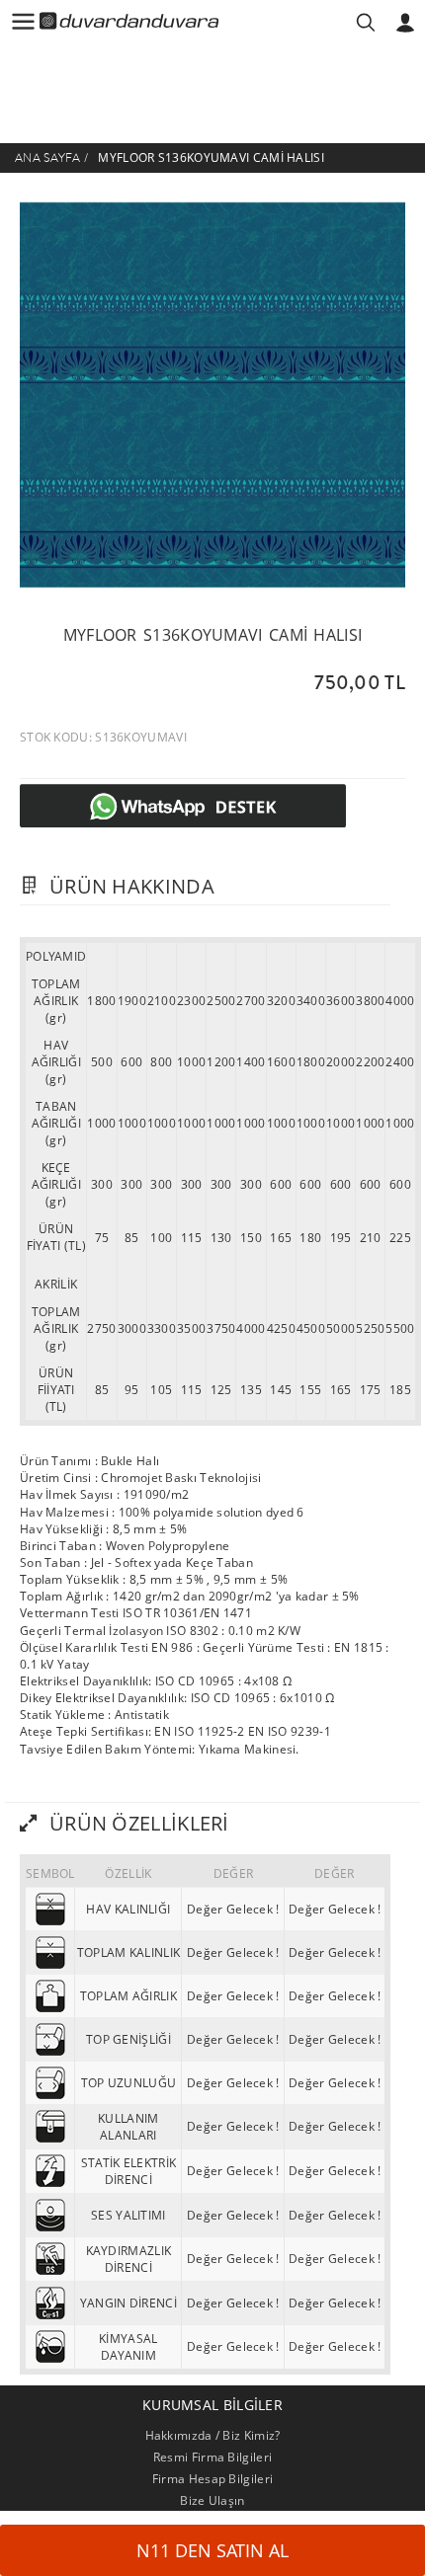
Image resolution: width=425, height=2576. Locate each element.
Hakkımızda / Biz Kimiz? (213, 2435)
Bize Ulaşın (212, 2500)
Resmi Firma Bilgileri (212, 2457)
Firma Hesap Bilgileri (212, 2479)
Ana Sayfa (48, 158)
